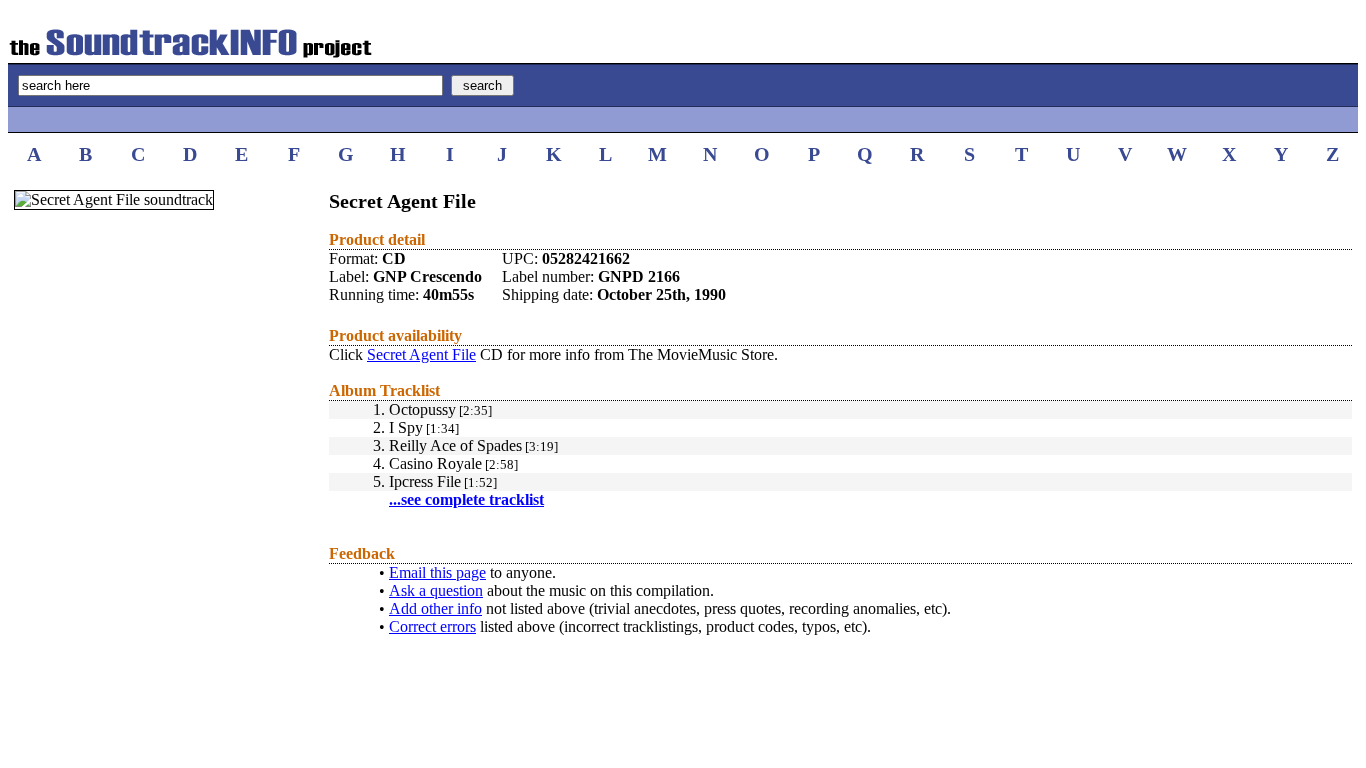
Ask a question (436, 590)
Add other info (435, 608)
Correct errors (432, 626)
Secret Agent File (421, 354)
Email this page (437, 572)
